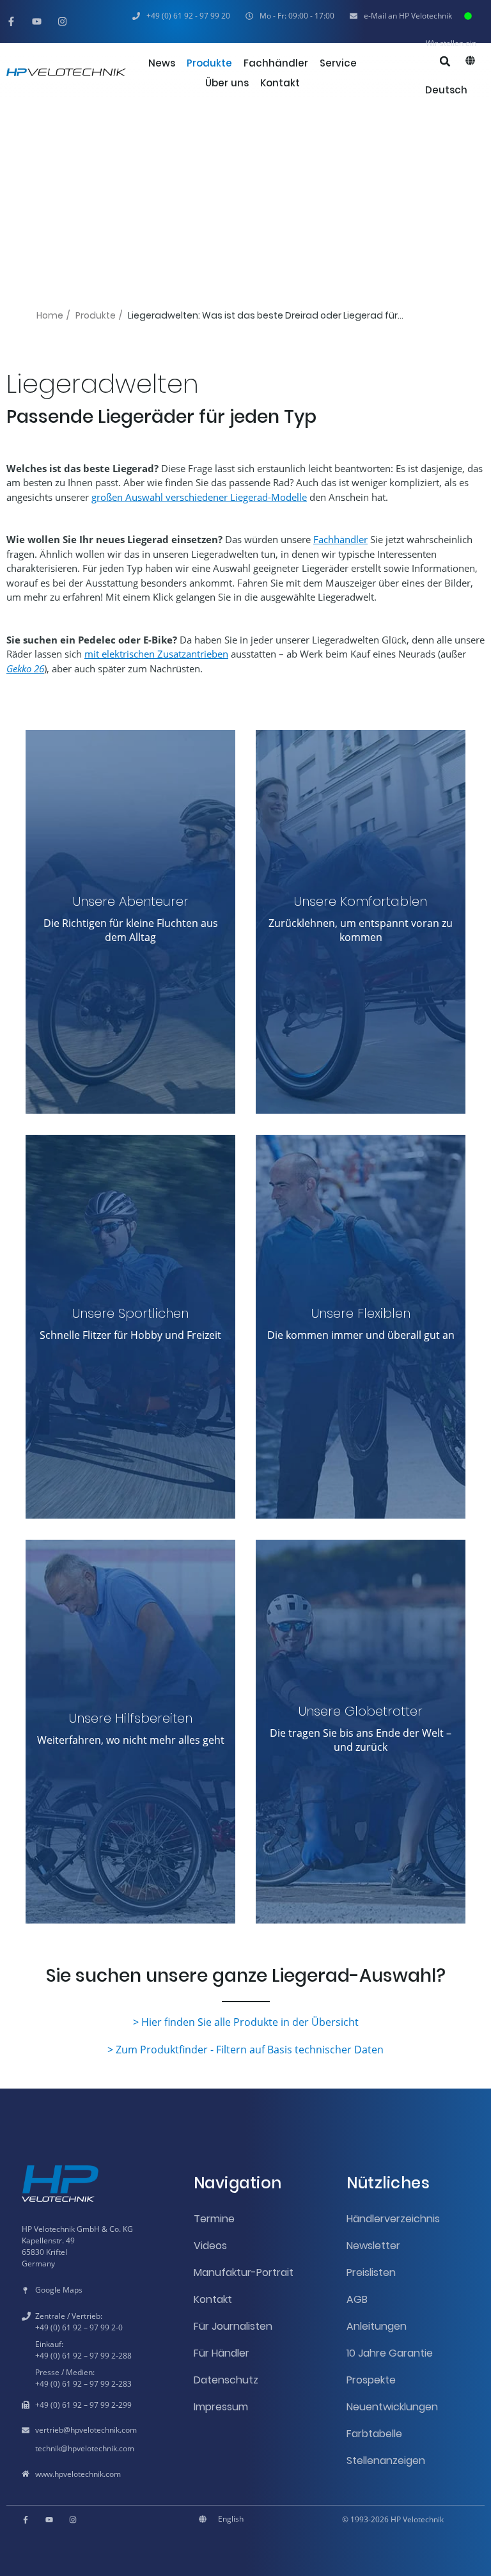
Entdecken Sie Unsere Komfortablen (361, 1018)
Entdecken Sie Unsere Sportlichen (130, 1409)
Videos (210, 2246)
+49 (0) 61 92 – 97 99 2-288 (83, 2356)
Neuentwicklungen (392, 2407)
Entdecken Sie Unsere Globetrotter (361, 1828)
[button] (290, 16)
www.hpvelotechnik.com (78, 2474)
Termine (214, 2219)
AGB (357, 2299)
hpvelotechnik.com (104, 2430)
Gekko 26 (25, 668)
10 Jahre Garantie (390, 2353)
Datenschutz (226, 2380)
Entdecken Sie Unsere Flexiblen (361, 1430)
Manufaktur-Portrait (244, 2272)
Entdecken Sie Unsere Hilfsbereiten (130, 1828)
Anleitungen (377, 2326)
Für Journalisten (233, 2326)
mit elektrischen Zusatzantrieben (156, 654)
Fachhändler (340, 539)
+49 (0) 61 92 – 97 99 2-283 (83, 2384)
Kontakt (213, 2299)
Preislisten (371, 2272)
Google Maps (59, 2290)
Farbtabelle (374, 2434)
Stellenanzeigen (386, 2461)
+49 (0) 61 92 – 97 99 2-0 (79, 2327)
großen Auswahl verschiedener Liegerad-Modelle (199, 497)
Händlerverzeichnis (393, 2219)
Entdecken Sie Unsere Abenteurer (130, 1025)
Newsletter (373, 2246)
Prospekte (371, 2380)
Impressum (221, 2407)
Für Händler (222, 2353)
